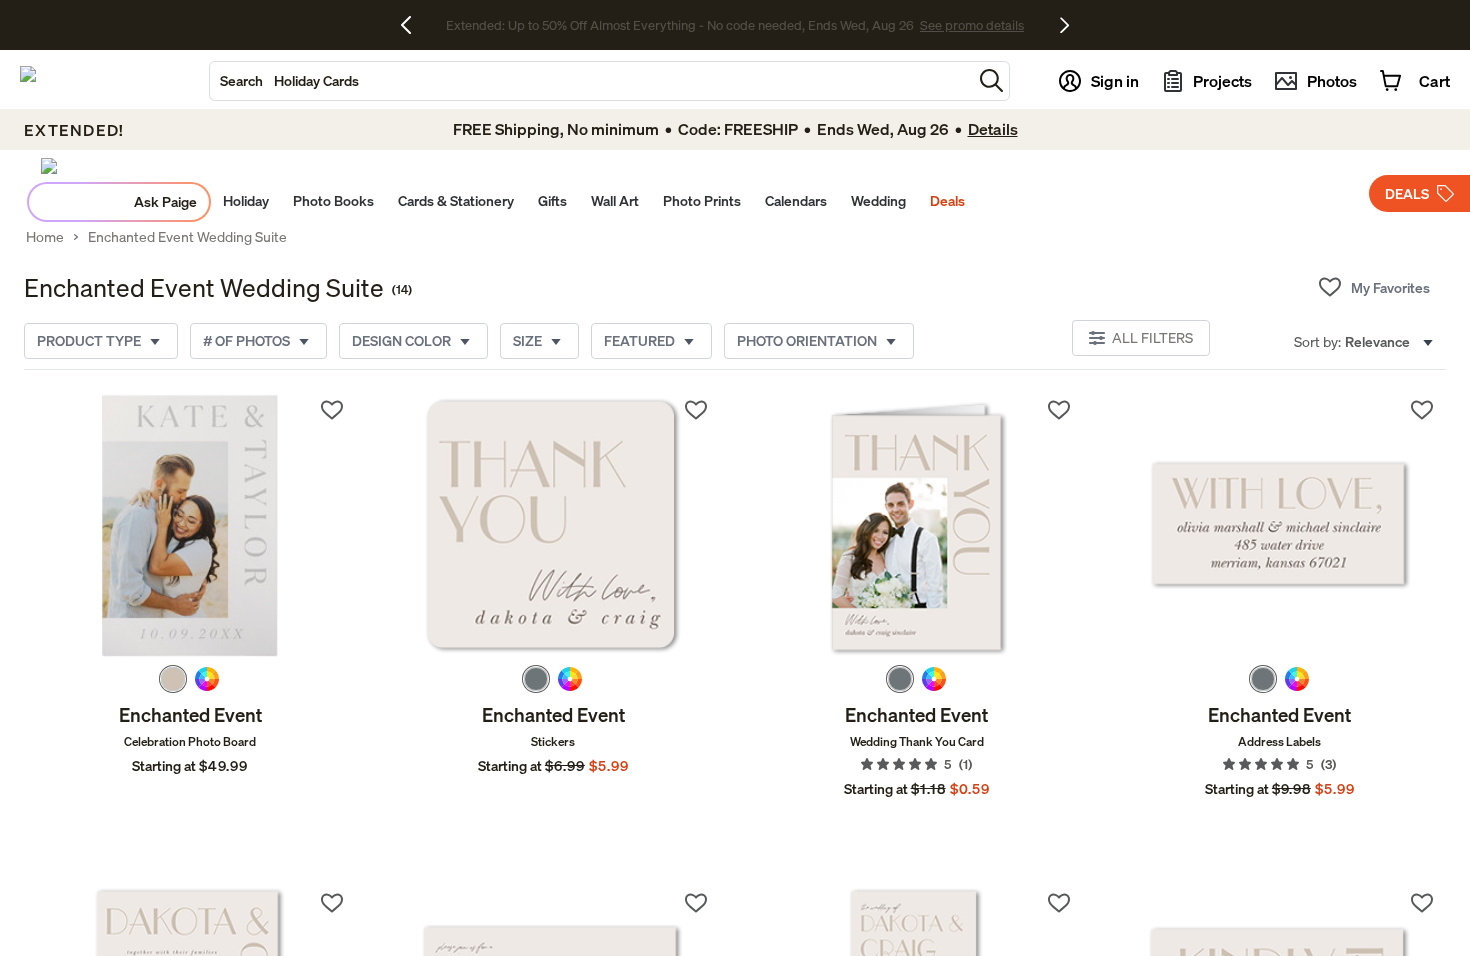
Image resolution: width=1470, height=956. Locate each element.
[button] (991, 80)
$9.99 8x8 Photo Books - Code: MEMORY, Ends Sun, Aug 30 (679, 25)
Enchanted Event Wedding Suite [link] (187, 237)
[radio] (173, 679)
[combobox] (591, 81)
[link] (190, 526)
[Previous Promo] (413, 25)
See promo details (910, 25)
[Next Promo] (1064, 25)
